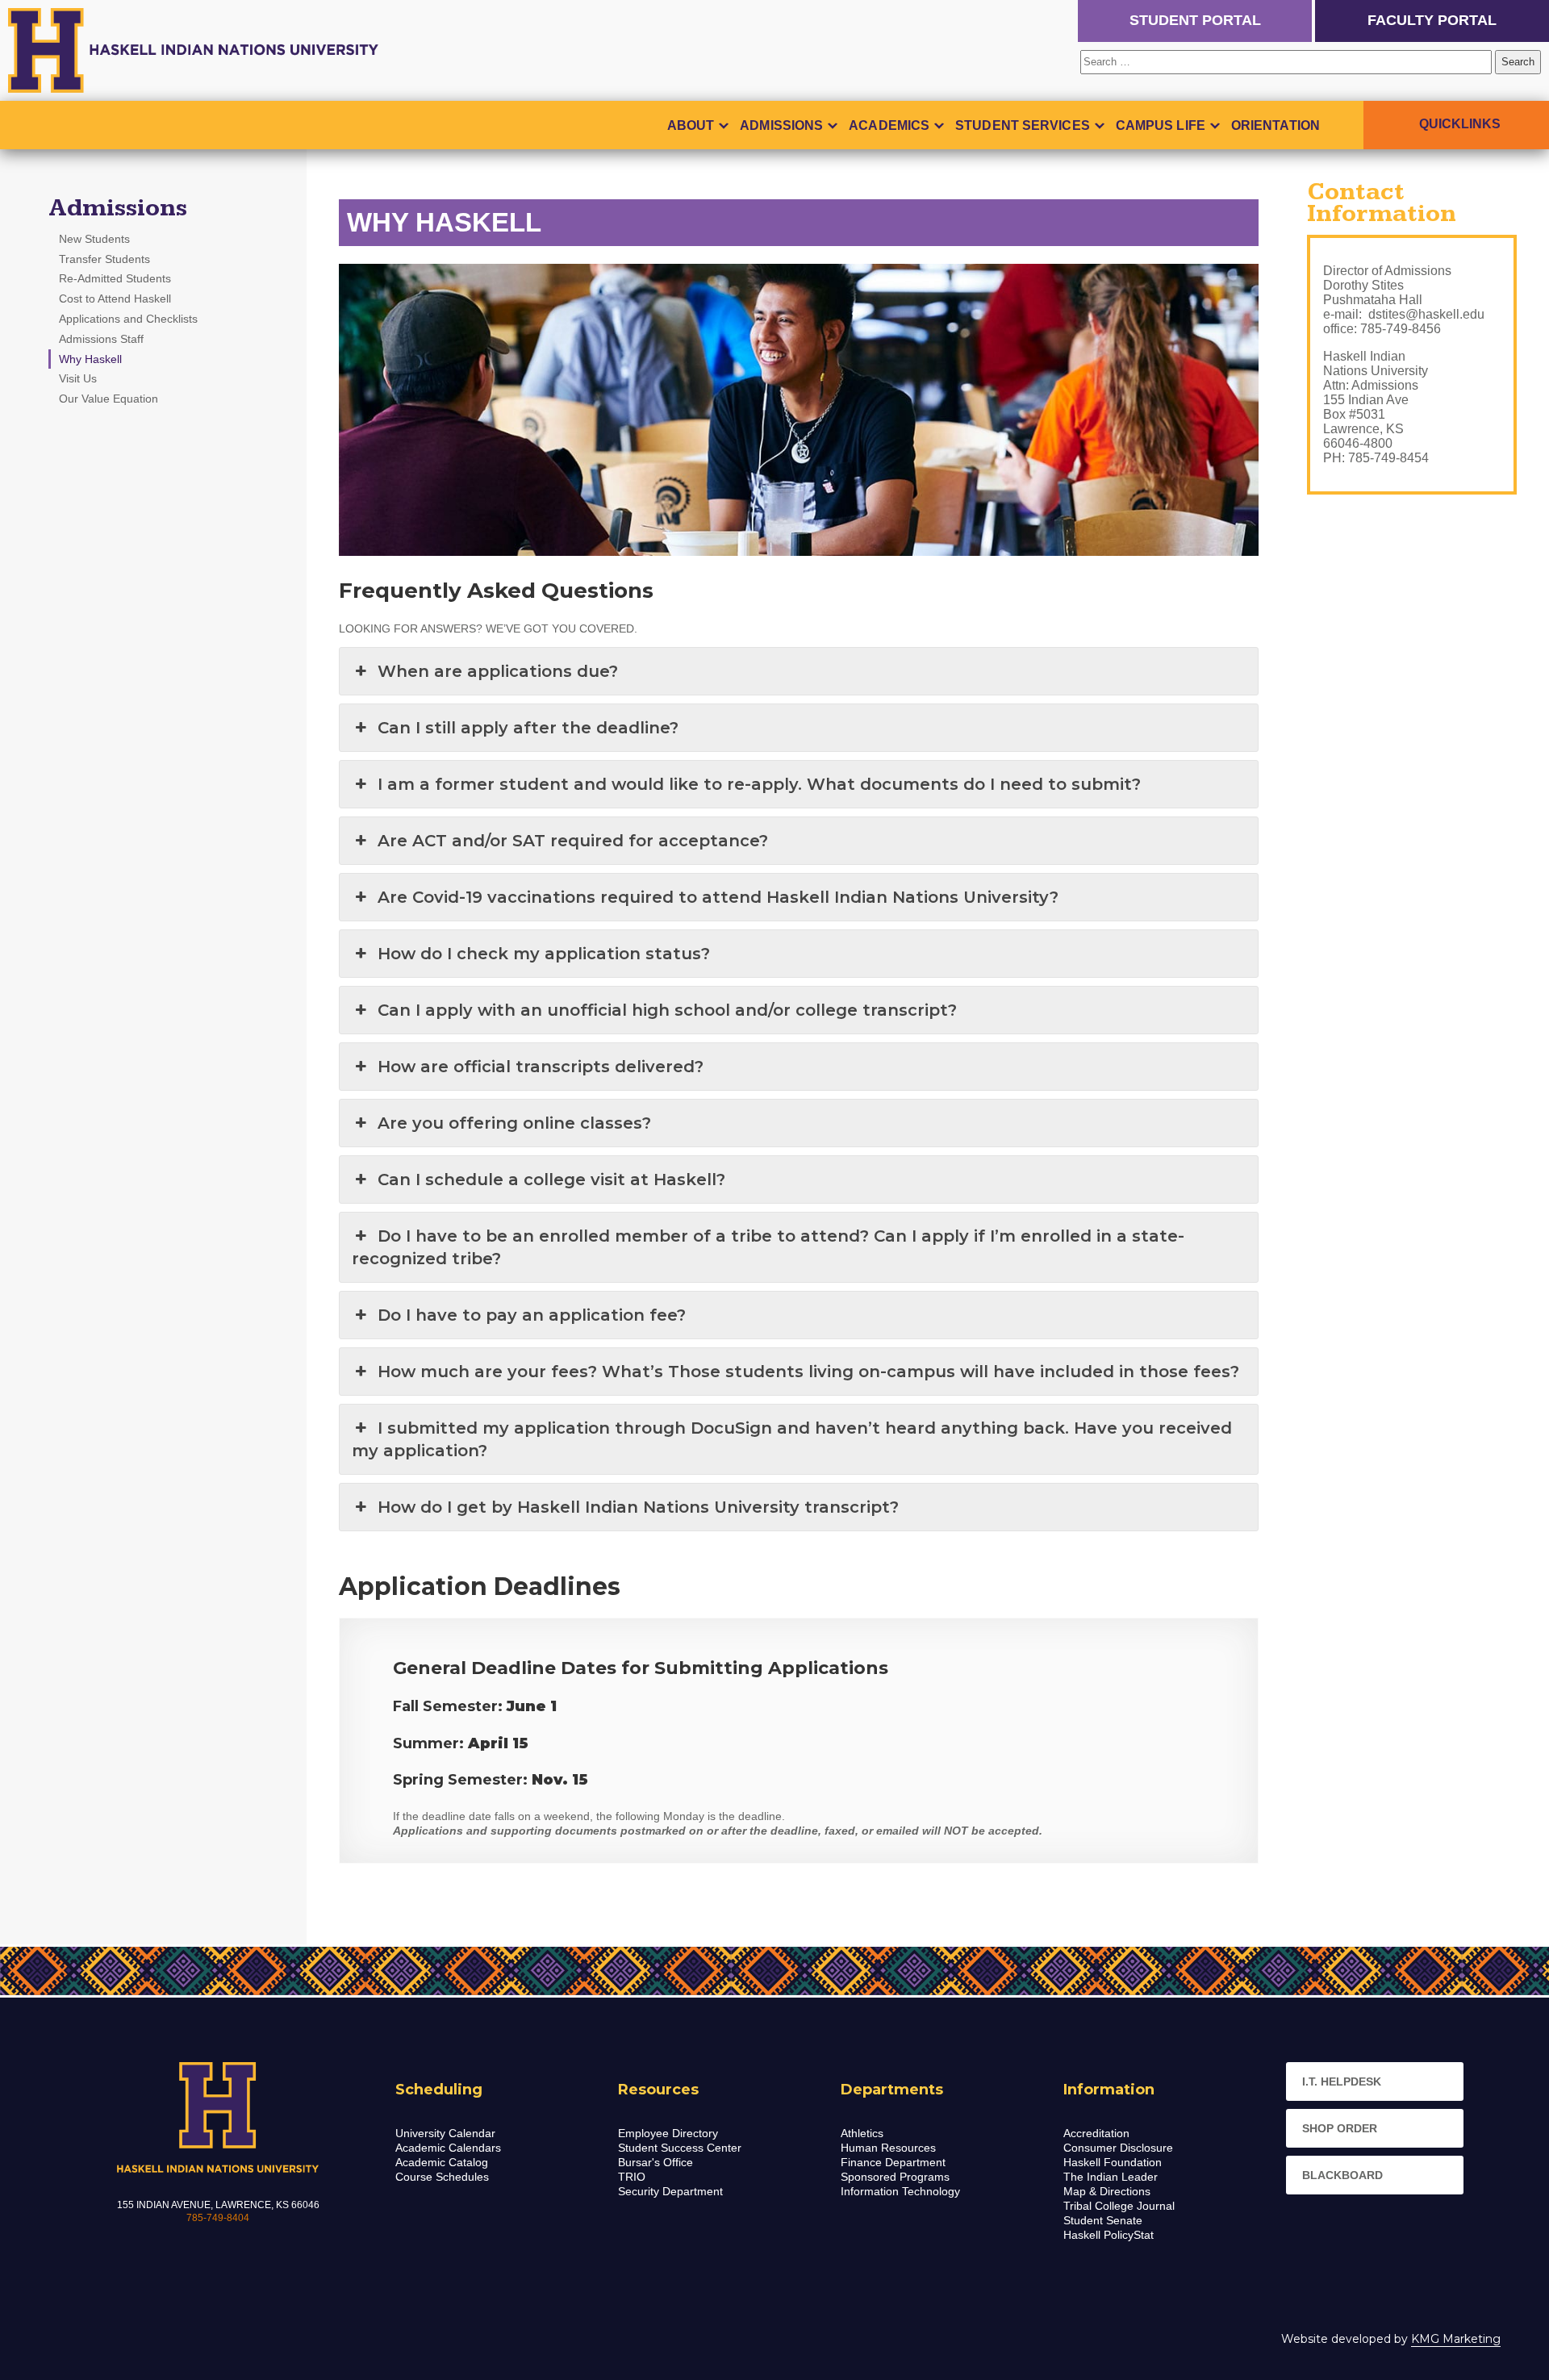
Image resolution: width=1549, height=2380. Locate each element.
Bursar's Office (656, 2162)
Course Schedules (442, 2177)
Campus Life (1161, 125)
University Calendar (445, 2133)
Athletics (862, 2133)
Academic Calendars (448, 2148)
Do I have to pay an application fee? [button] (532, 1315)
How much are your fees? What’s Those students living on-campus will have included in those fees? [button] (808, 1372)
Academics (889, 125)
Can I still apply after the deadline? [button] (528, 728)
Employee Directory (668, 2133)
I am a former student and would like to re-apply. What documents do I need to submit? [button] (759, 784)
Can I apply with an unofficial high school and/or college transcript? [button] (667, 1010)
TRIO (632, 2177)
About (691, 125)
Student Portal (1195, 20)
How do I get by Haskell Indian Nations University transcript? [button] (638, 1507)
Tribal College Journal (1119, 2206)
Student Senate (1103, 2220)
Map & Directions (1107, 2191)
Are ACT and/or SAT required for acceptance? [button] (573, 841)
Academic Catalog (442, 2162)
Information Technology (900, 2191)
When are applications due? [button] (498, 671)
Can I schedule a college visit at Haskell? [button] (551, 1180)
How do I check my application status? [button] (544, 954)
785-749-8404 (218, 2218)
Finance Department (893, 2162)
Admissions (781, 125)
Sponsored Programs (895, 2177)
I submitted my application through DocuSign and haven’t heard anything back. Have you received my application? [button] (792, 1439)
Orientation (1276, 125)
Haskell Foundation (1113, 2162)
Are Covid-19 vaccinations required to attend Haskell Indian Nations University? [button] (718, 897)
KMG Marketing (1456, 2339)
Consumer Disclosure (1118, 2148)
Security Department (670, 2191)
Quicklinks (1460, 124)
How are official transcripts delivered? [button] (541, 1067)
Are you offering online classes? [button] (514, 1123)
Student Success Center (680, 2148)
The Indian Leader (1111, 2177)
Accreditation (1096, 2133)
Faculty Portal (1432, 20)
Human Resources (888, 2148)
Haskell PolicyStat (1109, 2235)
